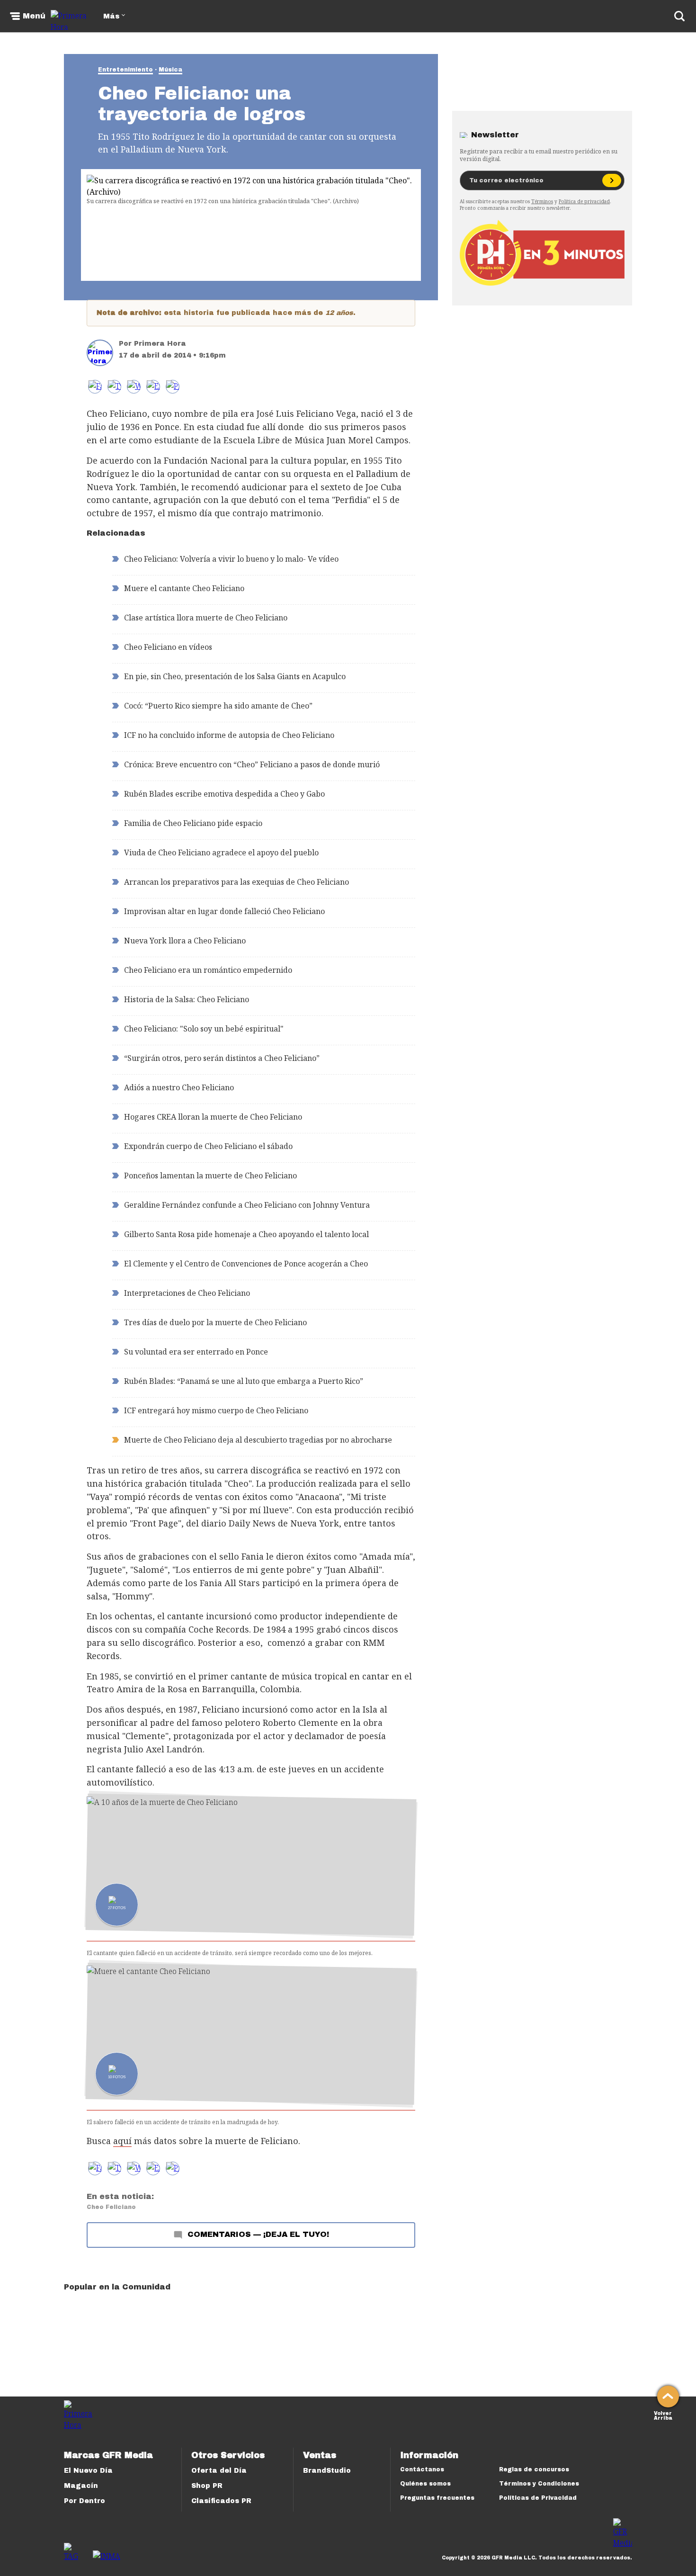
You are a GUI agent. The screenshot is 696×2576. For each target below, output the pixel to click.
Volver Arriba (663, 2415)
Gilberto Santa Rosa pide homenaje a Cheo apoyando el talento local (246, 1234)
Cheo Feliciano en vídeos (168, 647)
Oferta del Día (219, 2471)
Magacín (81, 2486)
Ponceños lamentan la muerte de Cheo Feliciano (210, 1176)
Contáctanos (422, 2469)
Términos (542, 201)
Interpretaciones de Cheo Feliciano (187, 1293)
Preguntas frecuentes (437, 2498)
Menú (34, 16)
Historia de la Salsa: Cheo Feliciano (187, 999)
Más (111, 16)
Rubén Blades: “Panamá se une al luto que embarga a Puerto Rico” (244, 1381)
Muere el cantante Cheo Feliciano (184, 588)
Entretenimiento (125, 70)
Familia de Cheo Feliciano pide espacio (193, 823)
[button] (114, 387)
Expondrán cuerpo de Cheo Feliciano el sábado (208, 1146)
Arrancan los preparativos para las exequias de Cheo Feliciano (236, 882)
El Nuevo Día (88, 2471)
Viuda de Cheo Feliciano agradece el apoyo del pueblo (221, 853)
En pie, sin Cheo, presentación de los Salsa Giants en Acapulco (235, 676)
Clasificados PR (221, 2501)
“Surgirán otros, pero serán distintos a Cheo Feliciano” (222, 1058)
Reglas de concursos (534, 2469)
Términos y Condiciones (539, 2484)
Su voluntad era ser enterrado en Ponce (196, 1352)
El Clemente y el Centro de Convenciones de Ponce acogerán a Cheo (246, 1264)
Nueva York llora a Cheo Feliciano (185, 941)
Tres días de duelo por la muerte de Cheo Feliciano (215, 1322)
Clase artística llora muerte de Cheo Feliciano (206, 618)
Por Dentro (85, 2501)
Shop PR (207, 2486)
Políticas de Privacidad (538, 2498)
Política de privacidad (584, 201)
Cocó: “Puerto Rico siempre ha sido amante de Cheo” (218, 706)
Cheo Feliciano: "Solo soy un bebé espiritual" (204, 1029)
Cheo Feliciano (111, 2207)
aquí (122, 2141)
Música (170, 70)
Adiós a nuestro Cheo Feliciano (179, 1087)
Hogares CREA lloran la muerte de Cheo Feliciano (213, 1117)
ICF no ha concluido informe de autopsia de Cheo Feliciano (229, 735)
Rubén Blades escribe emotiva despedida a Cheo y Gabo (224, 794)
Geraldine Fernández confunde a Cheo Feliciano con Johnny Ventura (247, 1205)
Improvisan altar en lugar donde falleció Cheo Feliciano (224, 911)
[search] (679, 16)
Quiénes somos (425, 2484)
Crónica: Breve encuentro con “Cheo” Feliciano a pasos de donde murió (252, 764)
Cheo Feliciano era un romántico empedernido (208, 970)
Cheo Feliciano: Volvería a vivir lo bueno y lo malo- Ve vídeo (231, 559)
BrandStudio (327, 2471)
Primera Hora (160, 344)
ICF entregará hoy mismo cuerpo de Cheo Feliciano (216, 1410)
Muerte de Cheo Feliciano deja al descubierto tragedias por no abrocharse (258, 1440)
